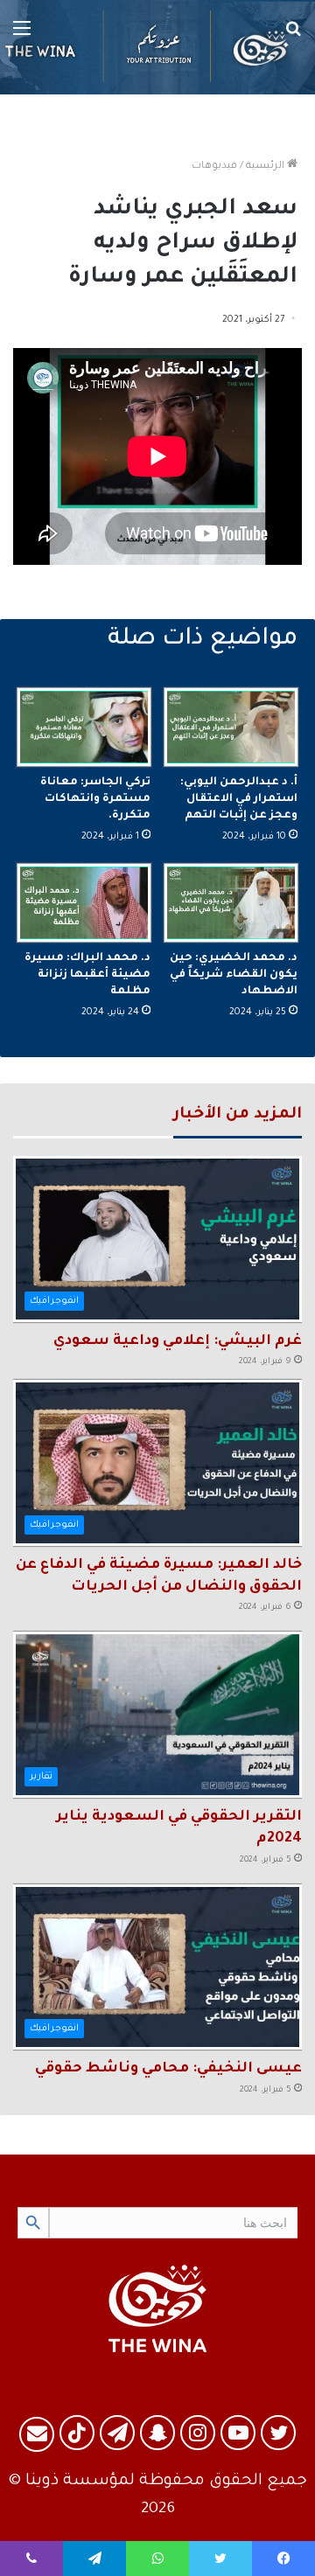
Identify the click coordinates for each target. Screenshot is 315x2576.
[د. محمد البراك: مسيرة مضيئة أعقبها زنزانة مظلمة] (84, 903)
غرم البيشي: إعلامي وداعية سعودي (178, 1341)
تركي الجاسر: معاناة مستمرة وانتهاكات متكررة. (95, 799)
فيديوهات (214, 167)
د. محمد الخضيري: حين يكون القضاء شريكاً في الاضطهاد (234, 975)
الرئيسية (266, 167)
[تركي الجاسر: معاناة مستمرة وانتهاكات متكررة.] (84, 727)
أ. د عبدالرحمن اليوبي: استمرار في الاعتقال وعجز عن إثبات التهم (239, 799)
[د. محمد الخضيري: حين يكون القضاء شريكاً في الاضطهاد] (231, 903)
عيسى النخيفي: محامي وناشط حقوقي (168, 2069)
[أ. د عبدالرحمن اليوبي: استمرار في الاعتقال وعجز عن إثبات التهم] (231, 727)
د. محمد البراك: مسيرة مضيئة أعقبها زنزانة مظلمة (87, 975)
